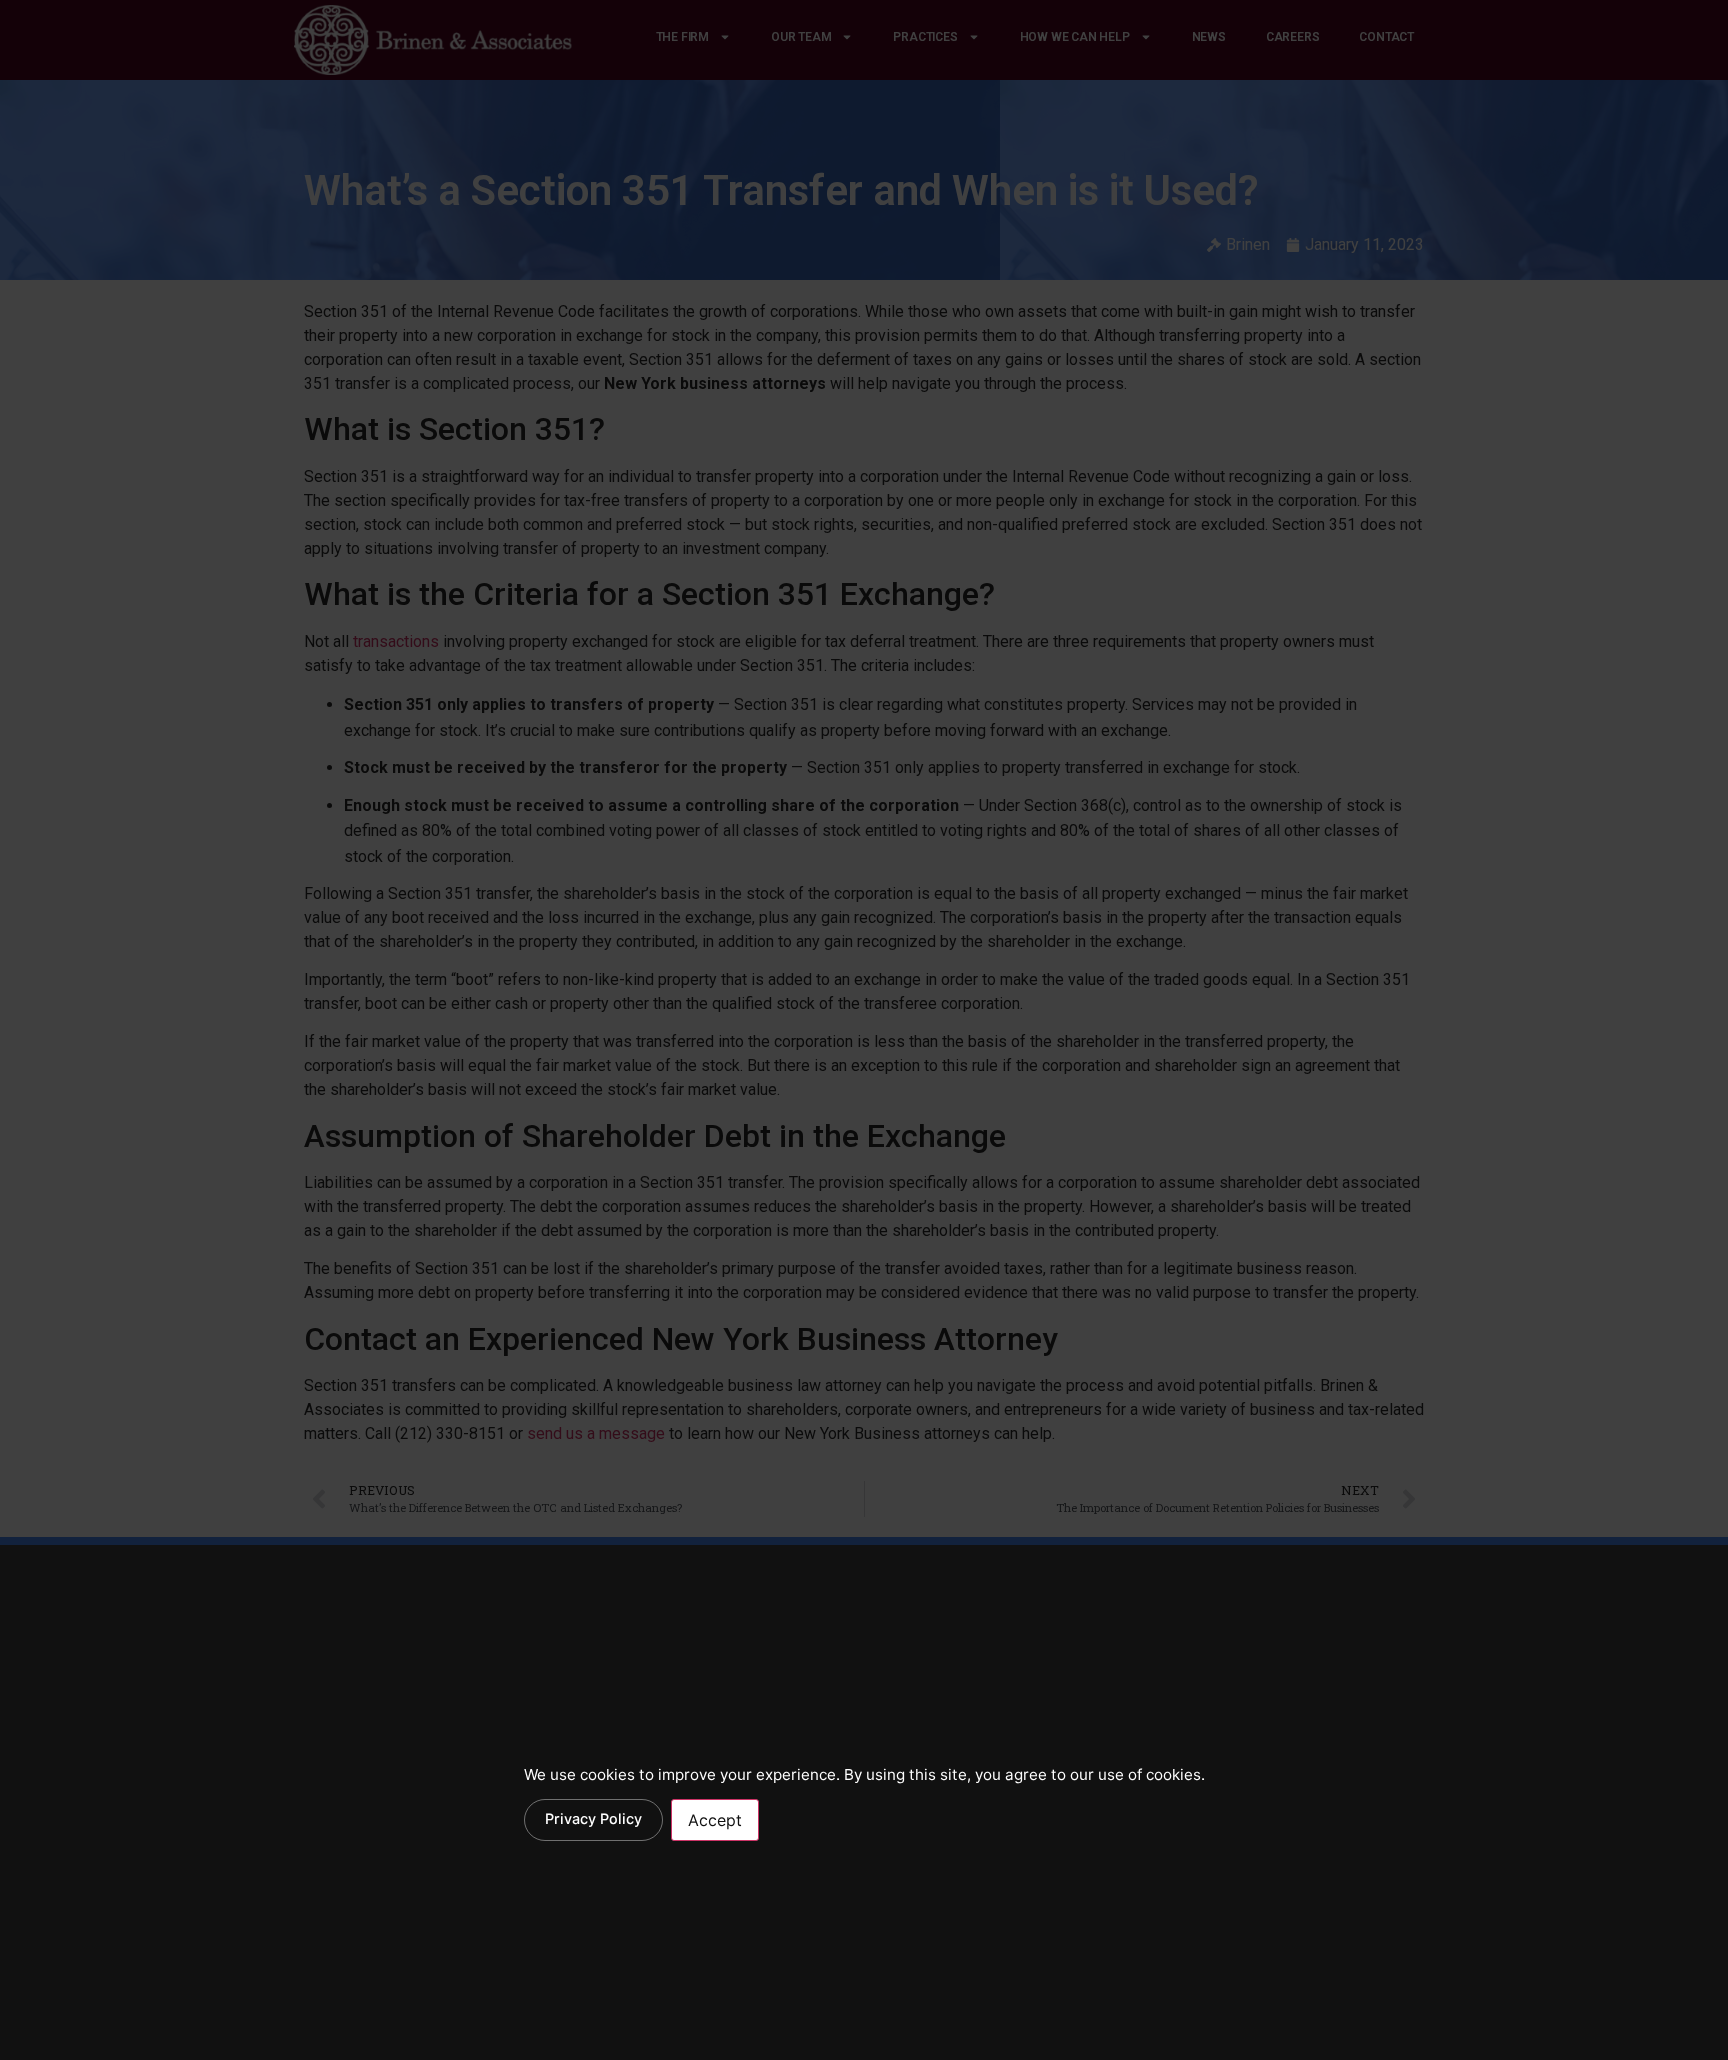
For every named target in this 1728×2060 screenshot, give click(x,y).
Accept (715, 1820)
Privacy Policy (593, 1818)
